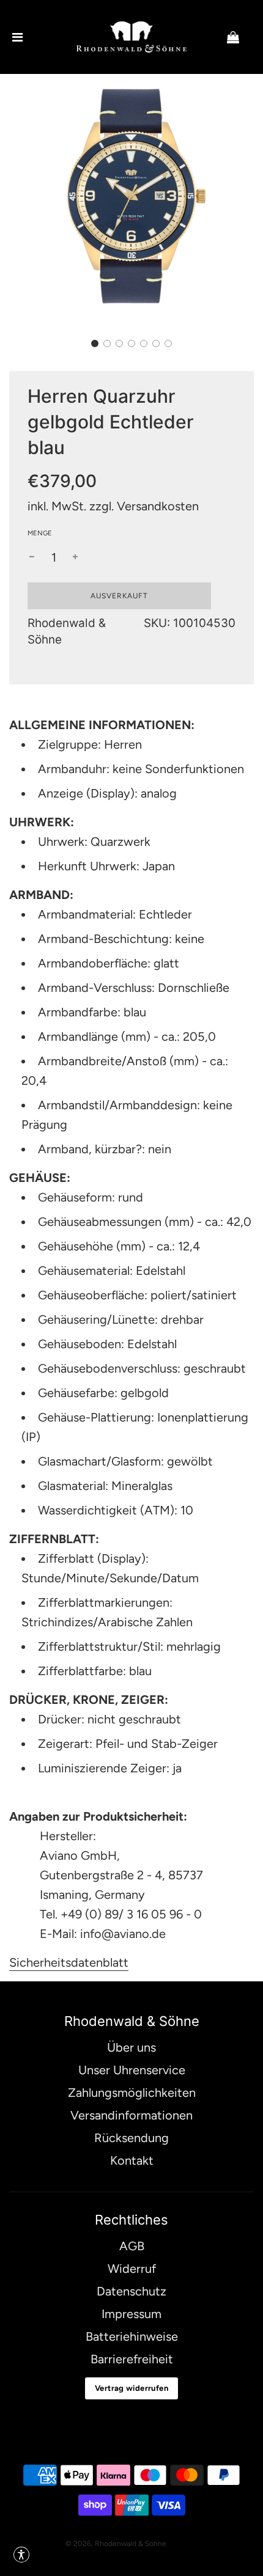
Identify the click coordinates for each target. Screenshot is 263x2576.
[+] (75, 557)
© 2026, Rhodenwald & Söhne (116, 2544)
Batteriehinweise (132, 2336)
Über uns (131, 2047)
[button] (95, 343)
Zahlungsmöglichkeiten (132, 2093)
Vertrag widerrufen (131, 2388)
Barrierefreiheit (132, 2359)
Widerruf (132, 2269)
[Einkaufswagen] (243, 37)
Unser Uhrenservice (132, 2070)
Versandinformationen (131, 2115)
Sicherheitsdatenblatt (69, 1962)
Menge (40, 533)
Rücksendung (131, 2138)
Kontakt (132, 2160)
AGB (132, 2246)
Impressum (131, 2314)
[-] (32, 557)
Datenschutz (131, 2291)
